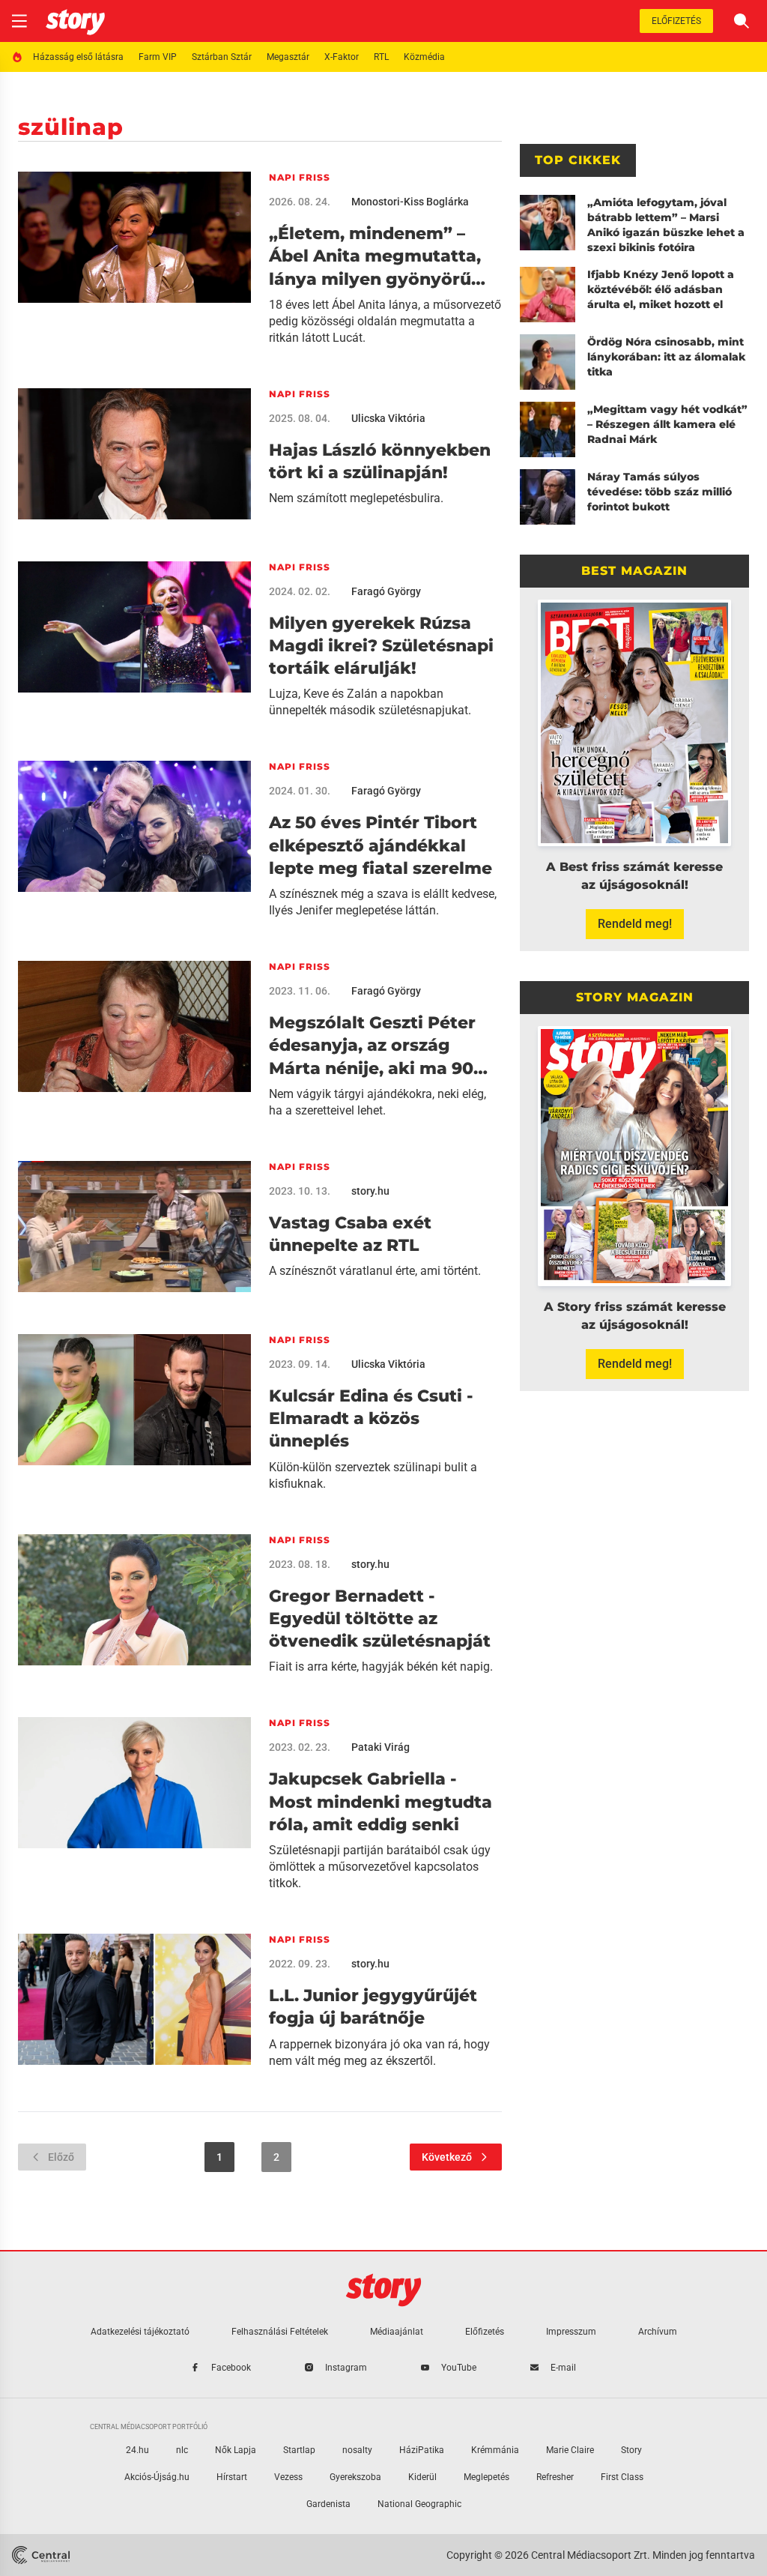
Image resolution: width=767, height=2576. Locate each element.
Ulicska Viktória (388, 418)
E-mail (563, 2368)
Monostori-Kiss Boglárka (410, 202)
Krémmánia (495, 2450)
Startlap (299, 2450)
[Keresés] (742, 21)
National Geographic (419, 2504)
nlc (182, 2450)
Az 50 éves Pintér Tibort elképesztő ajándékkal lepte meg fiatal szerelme (381, 845)
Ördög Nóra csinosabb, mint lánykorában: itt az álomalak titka (666, 357)
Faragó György (386, 591)
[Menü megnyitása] (19, 21)
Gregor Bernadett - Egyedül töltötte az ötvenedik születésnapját (380, 1619)
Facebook (231, 2368)
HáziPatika (422, 2450)
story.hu (370, 1191)
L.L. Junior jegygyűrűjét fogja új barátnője (373, 2007)
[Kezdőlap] (75, 21)
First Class (622, 2477)
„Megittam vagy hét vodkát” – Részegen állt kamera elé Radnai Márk (667, 424)
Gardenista (328, 2504)
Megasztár (288, 57)
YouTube (459, 2368)
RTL (381, 57)
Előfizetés (676, 21)
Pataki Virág (381, 1747)
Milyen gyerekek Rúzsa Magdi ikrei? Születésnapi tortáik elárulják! (381, 646)
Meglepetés (486, 2477)
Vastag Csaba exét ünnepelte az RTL (350, 1234)
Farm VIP (158, 57)
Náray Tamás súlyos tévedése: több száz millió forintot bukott (660, 492)
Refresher (555, 2477)
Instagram (346, 2368)
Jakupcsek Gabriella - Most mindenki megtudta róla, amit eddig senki (381, 1802)
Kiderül (422, 2477)
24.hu (137, 2450)
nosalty (357, 2450)
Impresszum (571, 2332)
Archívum (658, 2332)
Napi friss (300, 177)
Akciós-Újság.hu (157, 2477)
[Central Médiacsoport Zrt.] (41, 2555)
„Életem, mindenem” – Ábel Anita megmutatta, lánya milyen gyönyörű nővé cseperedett (375, 257)
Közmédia (424, 57)
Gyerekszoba (355, 2477)
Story (631, 2450)
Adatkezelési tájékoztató (140, 2332)
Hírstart (232, 2477)
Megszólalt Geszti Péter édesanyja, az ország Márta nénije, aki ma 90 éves (372, 1046)
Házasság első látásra (78, 57)
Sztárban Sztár (222, 57)
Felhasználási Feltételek (280, 2332)
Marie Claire (570, 2450)
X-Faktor (342, 57)
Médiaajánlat (397, 2332)
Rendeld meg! (635, 924)
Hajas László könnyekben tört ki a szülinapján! (380, 461)
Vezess (288, 2477)
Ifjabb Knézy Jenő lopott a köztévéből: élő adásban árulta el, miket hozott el (661, 289)
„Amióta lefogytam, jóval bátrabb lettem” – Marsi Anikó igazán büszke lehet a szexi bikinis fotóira (666, 225)
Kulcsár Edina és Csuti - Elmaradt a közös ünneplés (371, 1419)
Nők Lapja (236, 2450)
